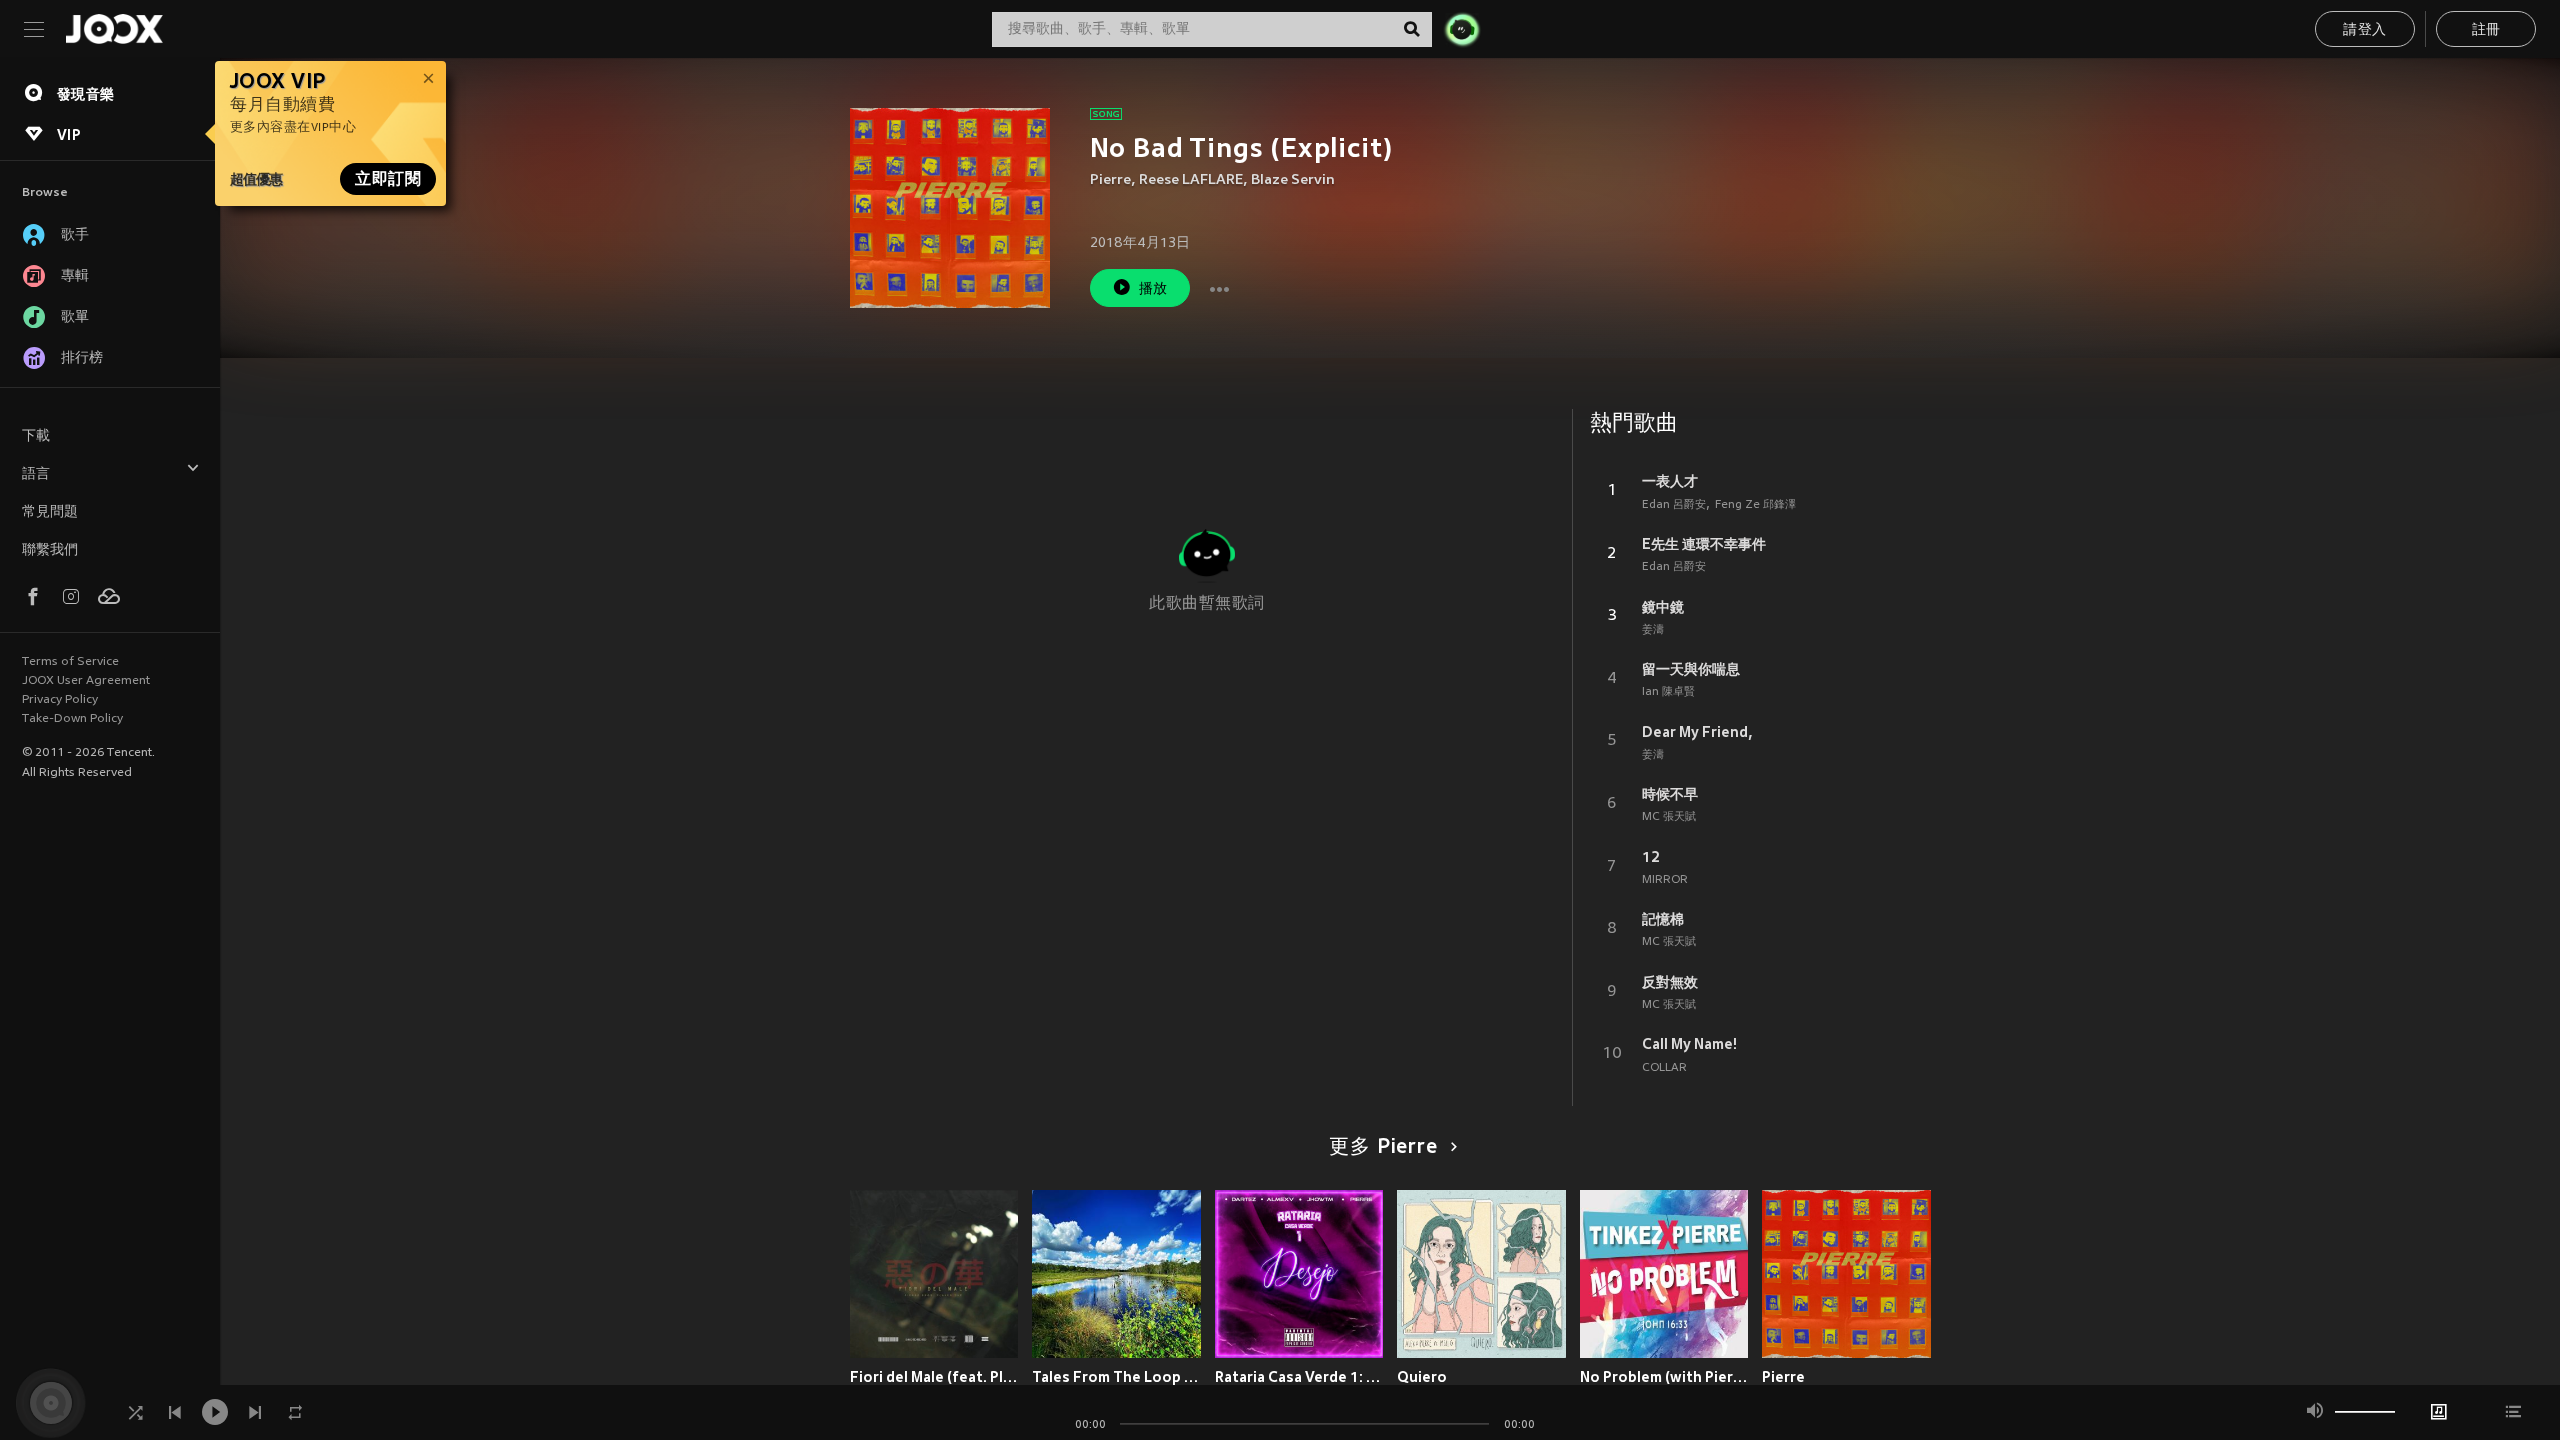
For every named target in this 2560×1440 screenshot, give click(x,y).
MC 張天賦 (1669, 817)
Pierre (1110, 180)
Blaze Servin (1293, 180)
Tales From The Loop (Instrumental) (1116, 1377)
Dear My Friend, (1697, 732)
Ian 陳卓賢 (1668, 692)
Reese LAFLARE (1191, 180)
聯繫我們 (50, 550)
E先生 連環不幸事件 (1704, 544)
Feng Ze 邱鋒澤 (1755, 505)
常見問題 (50, 512)
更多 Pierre (1383, 1148)
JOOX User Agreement (86, 681)
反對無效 (1670, 982)
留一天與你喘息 (1691, 669)
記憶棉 (1663, 919)
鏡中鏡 (1663, 607)
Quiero (1422, 1377)
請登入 (2364, 30)
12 (1651, 857)
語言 (36, 474)
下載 (36, 436)
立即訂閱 (388, 179)
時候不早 (1670, 794)
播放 (1153, 289)
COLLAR (1664, 1068)
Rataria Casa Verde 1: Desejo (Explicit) (1299, 1377)
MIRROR (1665, 880)
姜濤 (1653, 630)
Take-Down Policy (72, 719)
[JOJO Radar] (1462, 29)
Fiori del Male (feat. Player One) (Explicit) (934, 1377)
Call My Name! (1689, 1044)
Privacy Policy (60, 700)
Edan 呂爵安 (1674, 505)
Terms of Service (70, 662)
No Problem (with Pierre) (1664, 1377)
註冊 (2486, 30)
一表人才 (1670, 481)
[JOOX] (114, 29)
